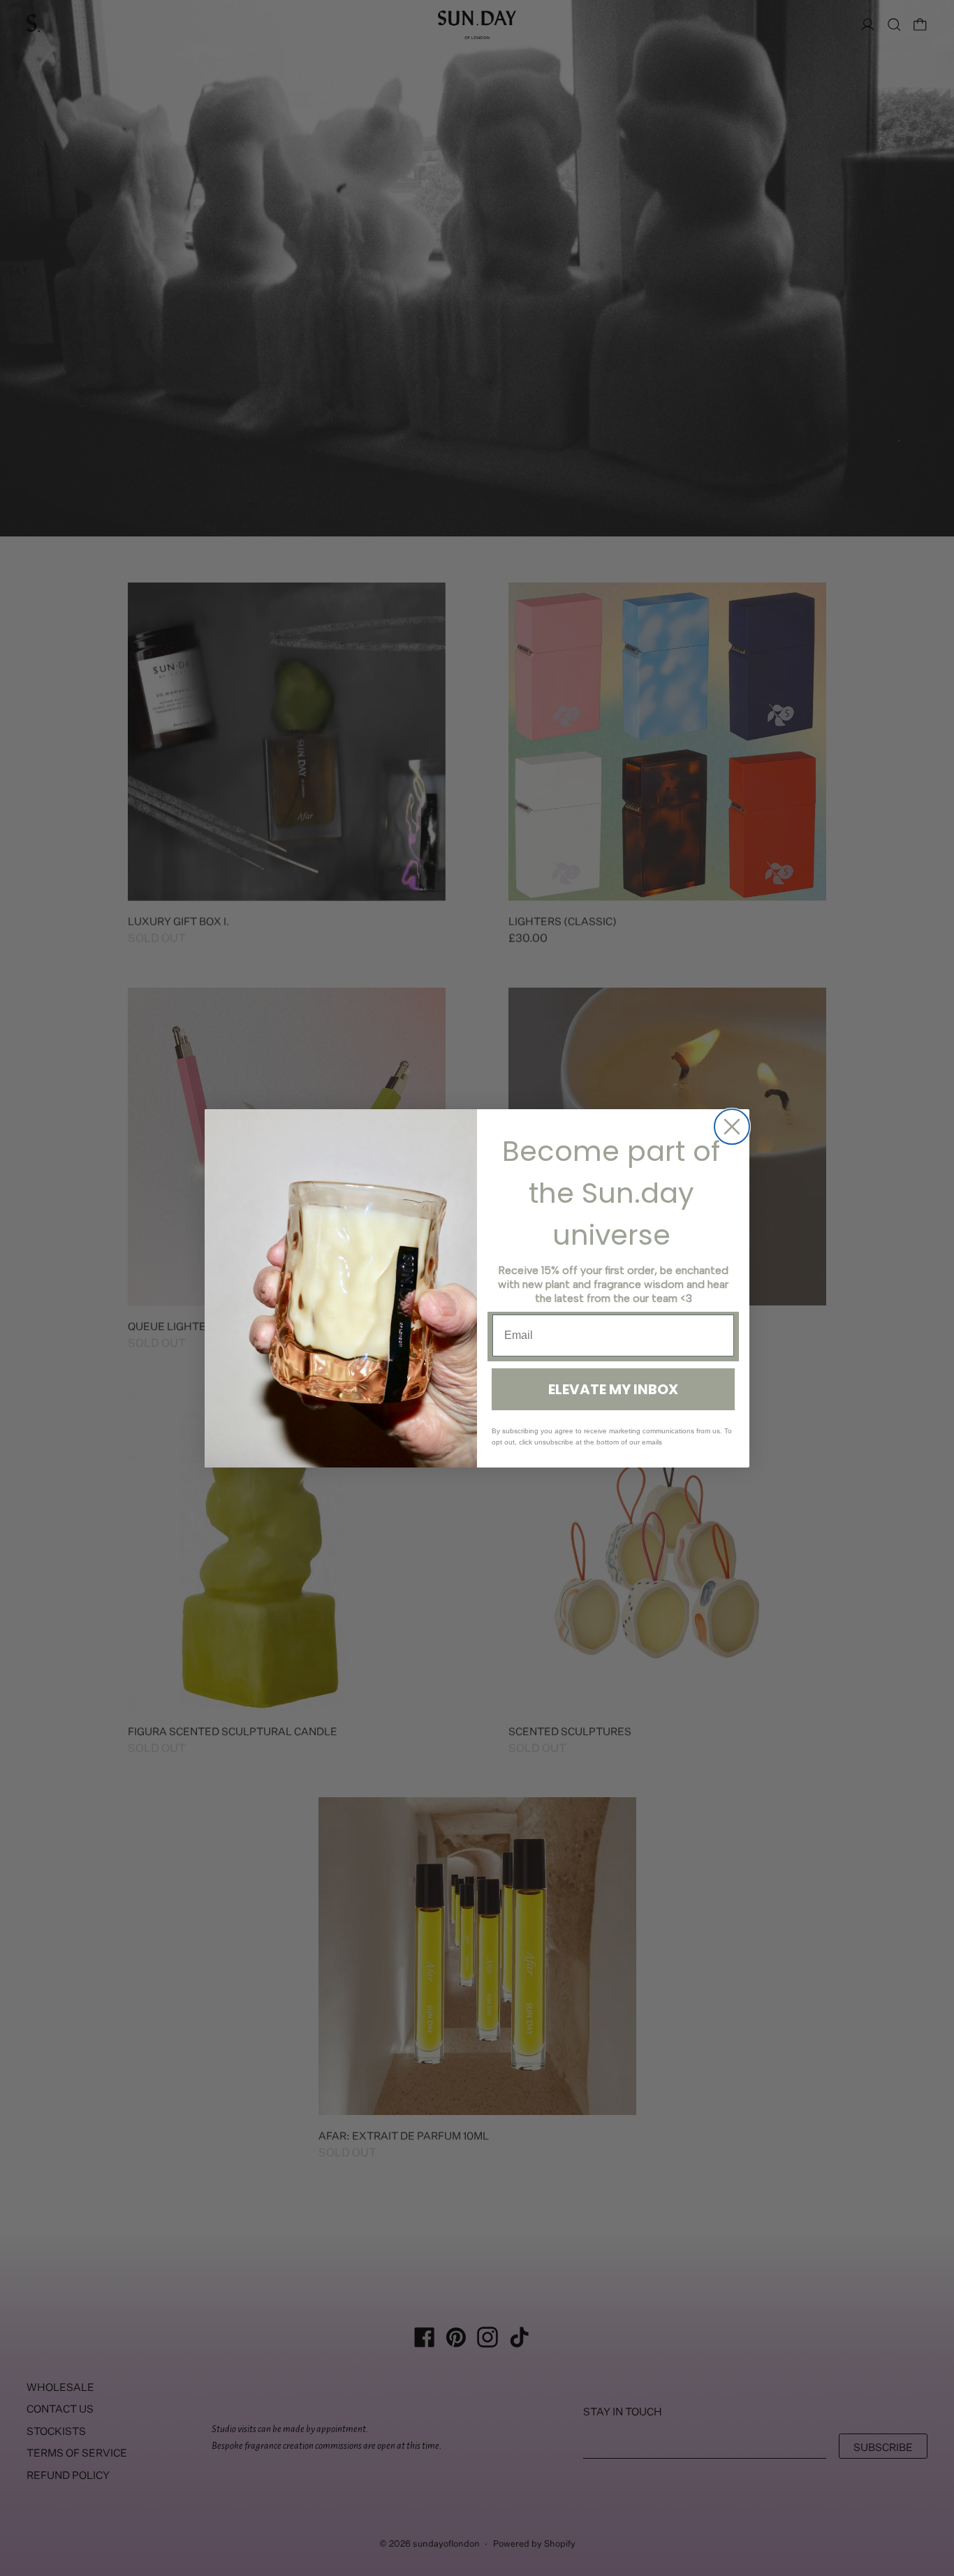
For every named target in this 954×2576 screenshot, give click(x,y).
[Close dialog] (732, 1127)
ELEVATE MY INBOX (613, 1389)
